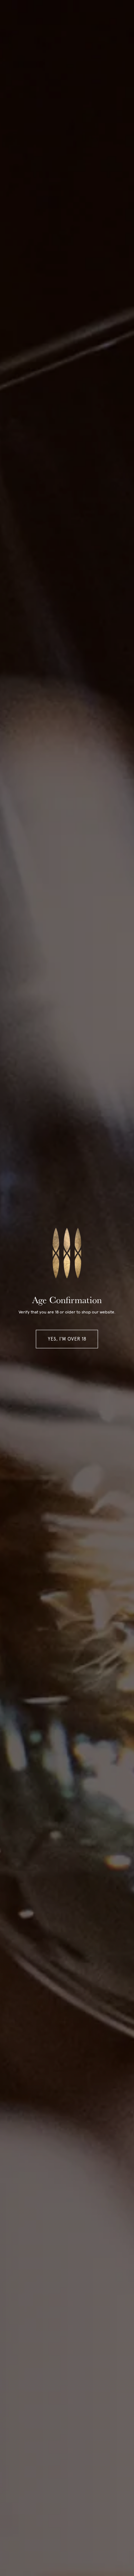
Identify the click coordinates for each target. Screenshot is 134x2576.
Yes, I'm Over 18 (67, 1339)
